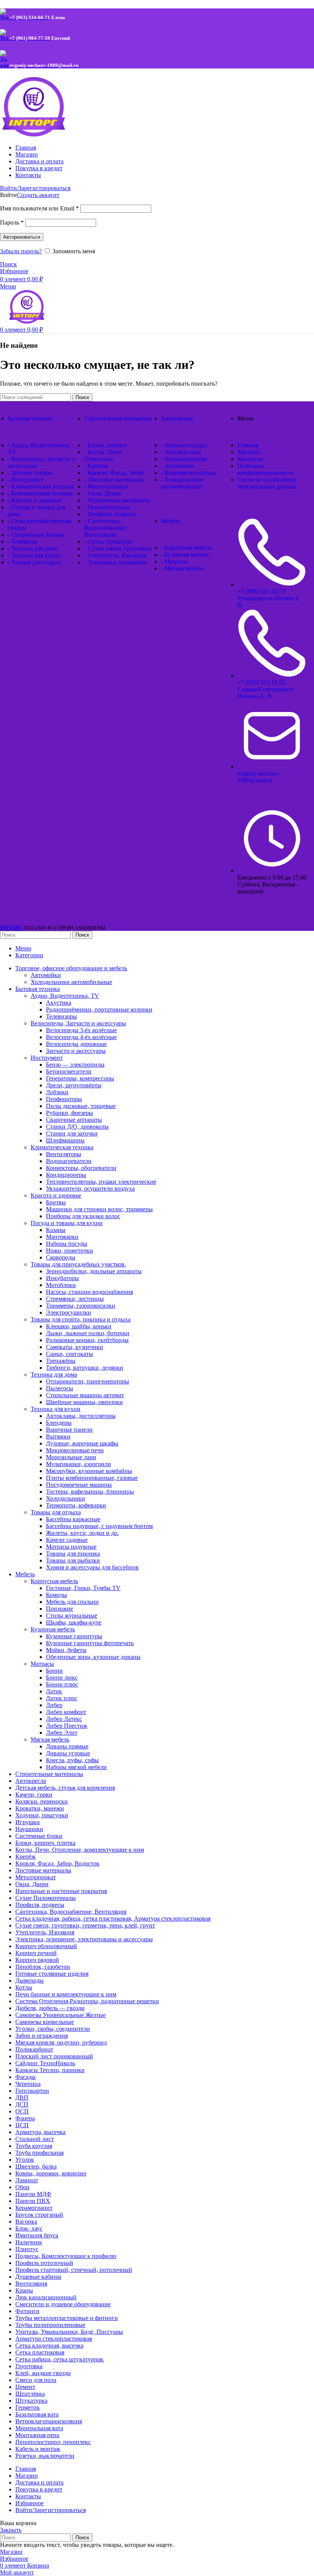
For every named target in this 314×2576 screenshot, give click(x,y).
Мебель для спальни (72, 1602)
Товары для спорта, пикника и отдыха (81, 1319)
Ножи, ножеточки (70, 1251)
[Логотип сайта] (48, 134)
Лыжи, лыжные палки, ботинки (88, 1333)
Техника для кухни (56, 1409)
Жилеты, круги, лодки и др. (82, 1533)
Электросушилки (69, 1312)
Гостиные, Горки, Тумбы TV (83, 1588)
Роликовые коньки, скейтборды (87, 1340)
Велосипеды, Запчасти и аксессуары (78, 1023)
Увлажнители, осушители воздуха (90, 1189)
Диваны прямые (67, 1746)
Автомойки (46, 975)
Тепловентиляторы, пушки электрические (101, 1182)
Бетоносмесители (69, 1071)
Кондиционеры (66, 1175)
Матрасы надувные (71, 1547)
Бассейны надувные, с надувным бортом (99, 1526)
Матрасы (42, 1664)
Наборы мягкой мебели (76, 1767)
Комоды (56, 1595)
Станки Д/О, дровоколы (77, 1127)
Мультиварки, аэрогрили (78, 1464)
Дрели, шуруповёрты (74, 1085)
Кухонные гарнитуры (74, 1636)
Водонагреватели (69, 1161)
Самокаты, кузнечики (74, 1347)
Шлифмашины (65, 1140)
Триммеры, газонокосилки (81, 1306)
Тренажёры (61, 1361)
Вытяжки (58, 1436)
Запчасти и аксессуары (76, 1051)
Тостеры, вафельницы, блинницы (90, 1492)
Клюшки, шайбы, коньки (79, 1326)
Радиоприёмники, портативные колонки (99, 1009)
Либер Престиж (67, 1726)
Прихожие (60, 1609)
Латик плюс (62, 1698)
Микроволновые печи (75, 1450)
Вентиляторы (64, 1154)
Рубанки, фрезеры (70, 1113)
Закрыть (11, 2530)
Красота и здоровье (56, 1195)
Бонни (54, 1671)
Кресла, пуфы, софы (72, 1760)
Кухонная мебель (53, 1629)
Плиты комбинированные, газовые (92, 1478)
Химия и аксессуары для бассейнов (92, 1567)
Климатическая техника (62, 1147)
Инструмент (47, 1058)
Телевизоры (61, 1016)
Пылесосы (60, 1388)
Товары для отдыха (56, 1512)
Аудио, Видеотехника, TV (65, 996)
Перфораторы (64, 1099)
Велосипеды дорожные (76, 1044)
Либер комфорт (66, 1712)
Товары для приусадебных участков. (78, 1264)
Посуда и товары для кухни (67, 1223)
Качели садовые (67, 1540)
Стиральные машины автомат (85, 1395)
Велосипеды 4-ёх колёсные (81, 1037)
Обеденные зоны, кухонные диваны (93, 1657)
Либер (54, 1705)
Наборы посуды (67, 1244)
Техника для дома (54, 1374)
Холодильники (65, 1498)
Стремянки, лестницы (75, 1299)
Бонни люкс (62, 1677)
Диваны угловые (68, 1753)
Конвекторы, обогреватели (81, 1168)
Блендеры (59, 1423)
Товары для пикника (73, 1554)
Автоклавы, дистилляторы (81, 1416)
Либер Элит (62, 1733)
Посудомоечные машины (79, 1485)
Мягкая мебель (50, 1739)
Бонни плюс (62, 1684)
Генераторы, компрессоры (80, 1078)
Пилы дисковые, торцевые (81, 1106)
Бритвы (56, 1202)
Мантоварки (62, 1237)
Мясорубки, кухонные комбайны (89, 1471)
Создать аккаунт (38, 195)
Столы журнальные (72, 1615)
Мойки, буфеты (66, 1650)
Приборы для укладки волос (83, 1216)
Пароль (12, 222)
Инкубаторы (62, 1278)
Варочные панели (69, 1430)
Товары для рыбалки (73, 1560)
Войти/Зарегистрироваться (51, 2510)
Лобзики (57, 1092)
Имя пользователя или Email (39, 208)
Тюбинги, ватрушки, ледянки (85, 1368)
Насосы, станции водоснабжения (89, 1292)
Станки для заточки (72, 1133)
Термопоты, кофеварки (76, 1505)
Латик (54, 1691)
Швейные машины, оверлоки (84, 1402)
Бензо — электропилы (75, 1065)
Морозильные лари (71, 1457)
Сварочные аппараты (74, 1120)
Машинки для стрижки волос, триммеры (99, 1209)
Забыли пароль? (21, 251)
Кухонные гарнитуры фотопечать (90, 1643)
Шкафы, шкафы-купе (74, 1622)
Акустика (59, 1003)
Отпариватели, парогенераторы (87, 1381)
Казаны (56, 1230)
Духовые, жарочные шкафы (82, 1443)
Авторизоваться (22, 237)
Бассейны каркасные (73, 1519)
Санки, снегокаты (70, 1354)
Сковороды (61, 1257)
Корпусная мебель (54, 1581)
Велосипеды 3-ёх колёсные (81, 1030)
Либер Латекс (64, 1719)
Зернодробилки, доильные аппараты (94, 1271)
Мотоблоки (61, 1285)
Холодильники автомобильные (71, 982)
